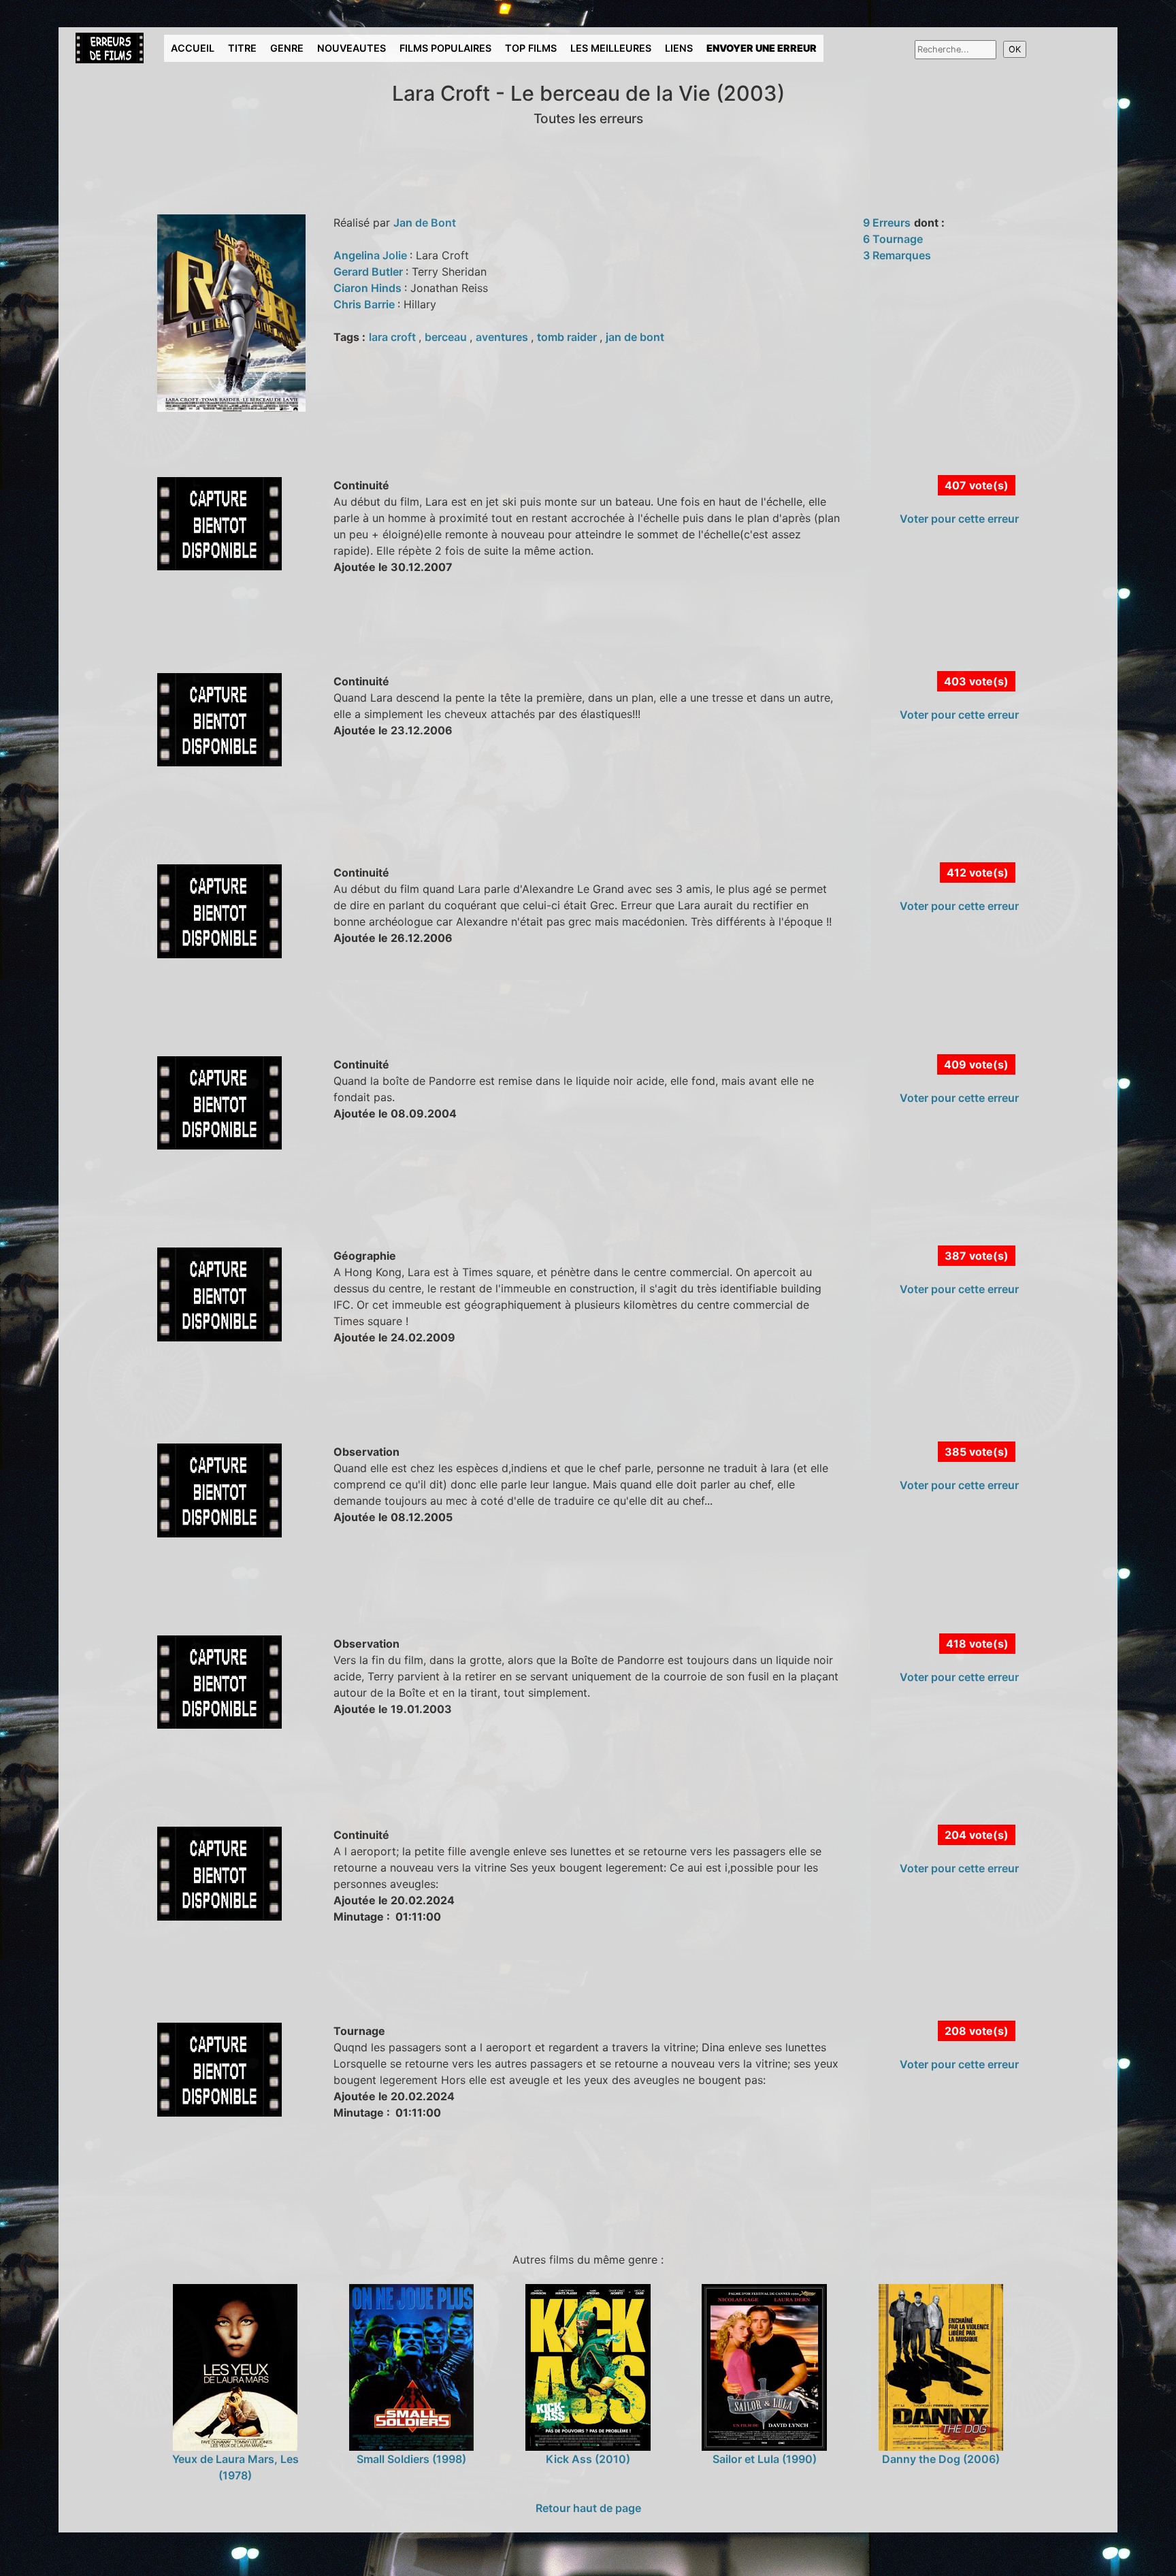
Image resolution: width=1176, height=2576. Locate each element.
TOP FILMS (531, 48)
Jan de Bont (425, 223)
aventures (503, 337)
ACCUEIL (193, 48)
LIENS (679, 48)
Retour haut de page (588, 2508)
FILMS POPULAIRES (445, 48)
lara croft (394, 337)
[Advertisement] (316, 638)
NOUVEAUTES (352, 48)
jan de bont (635, 337)
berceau (447, 337)
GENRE (287, 48)
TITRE (242, 48)
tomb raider (568, 337)
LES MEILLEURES (611, 48)
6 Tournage (893, 239)
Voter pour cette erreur (959, 519)
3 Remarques (897, 255)
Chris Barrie (365, 304)
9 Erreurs (887, 223)
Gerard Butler (370, 272)
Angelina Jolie (372, 255)
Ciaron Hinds (369, 288)
